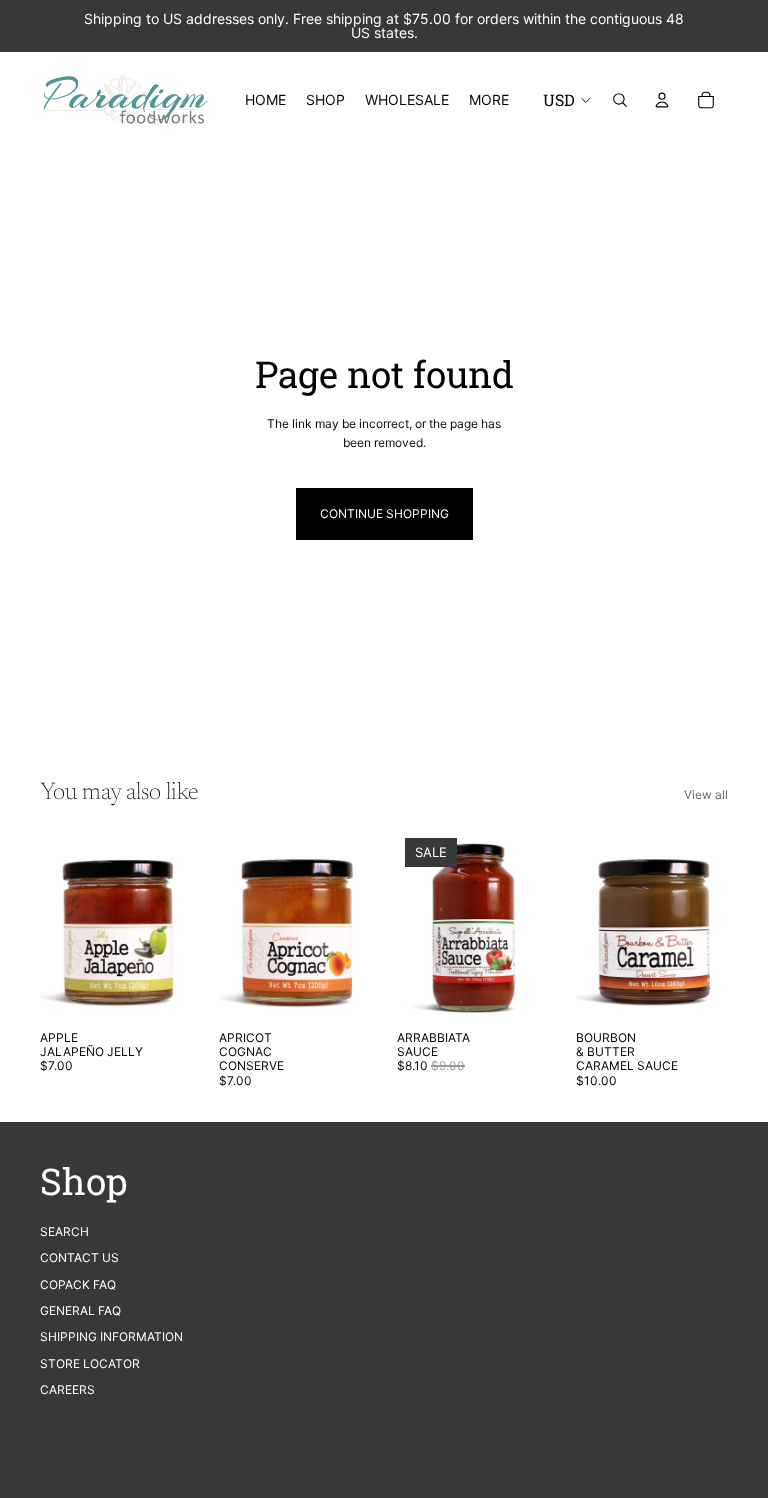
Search (64, 1231)
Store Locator (90, 1363)
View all (706, 794)
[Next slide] (176, 925)
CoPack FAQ (78, 1284)
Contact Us (79, 1257)
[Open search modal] (620, 100)
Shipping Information (111, 1336)
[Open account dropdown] (662, 100)
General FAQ (80, 1310)
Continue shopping (384, 513)
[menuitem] (489, 100)
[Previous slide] (55, 925)
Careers (67, 1389)
